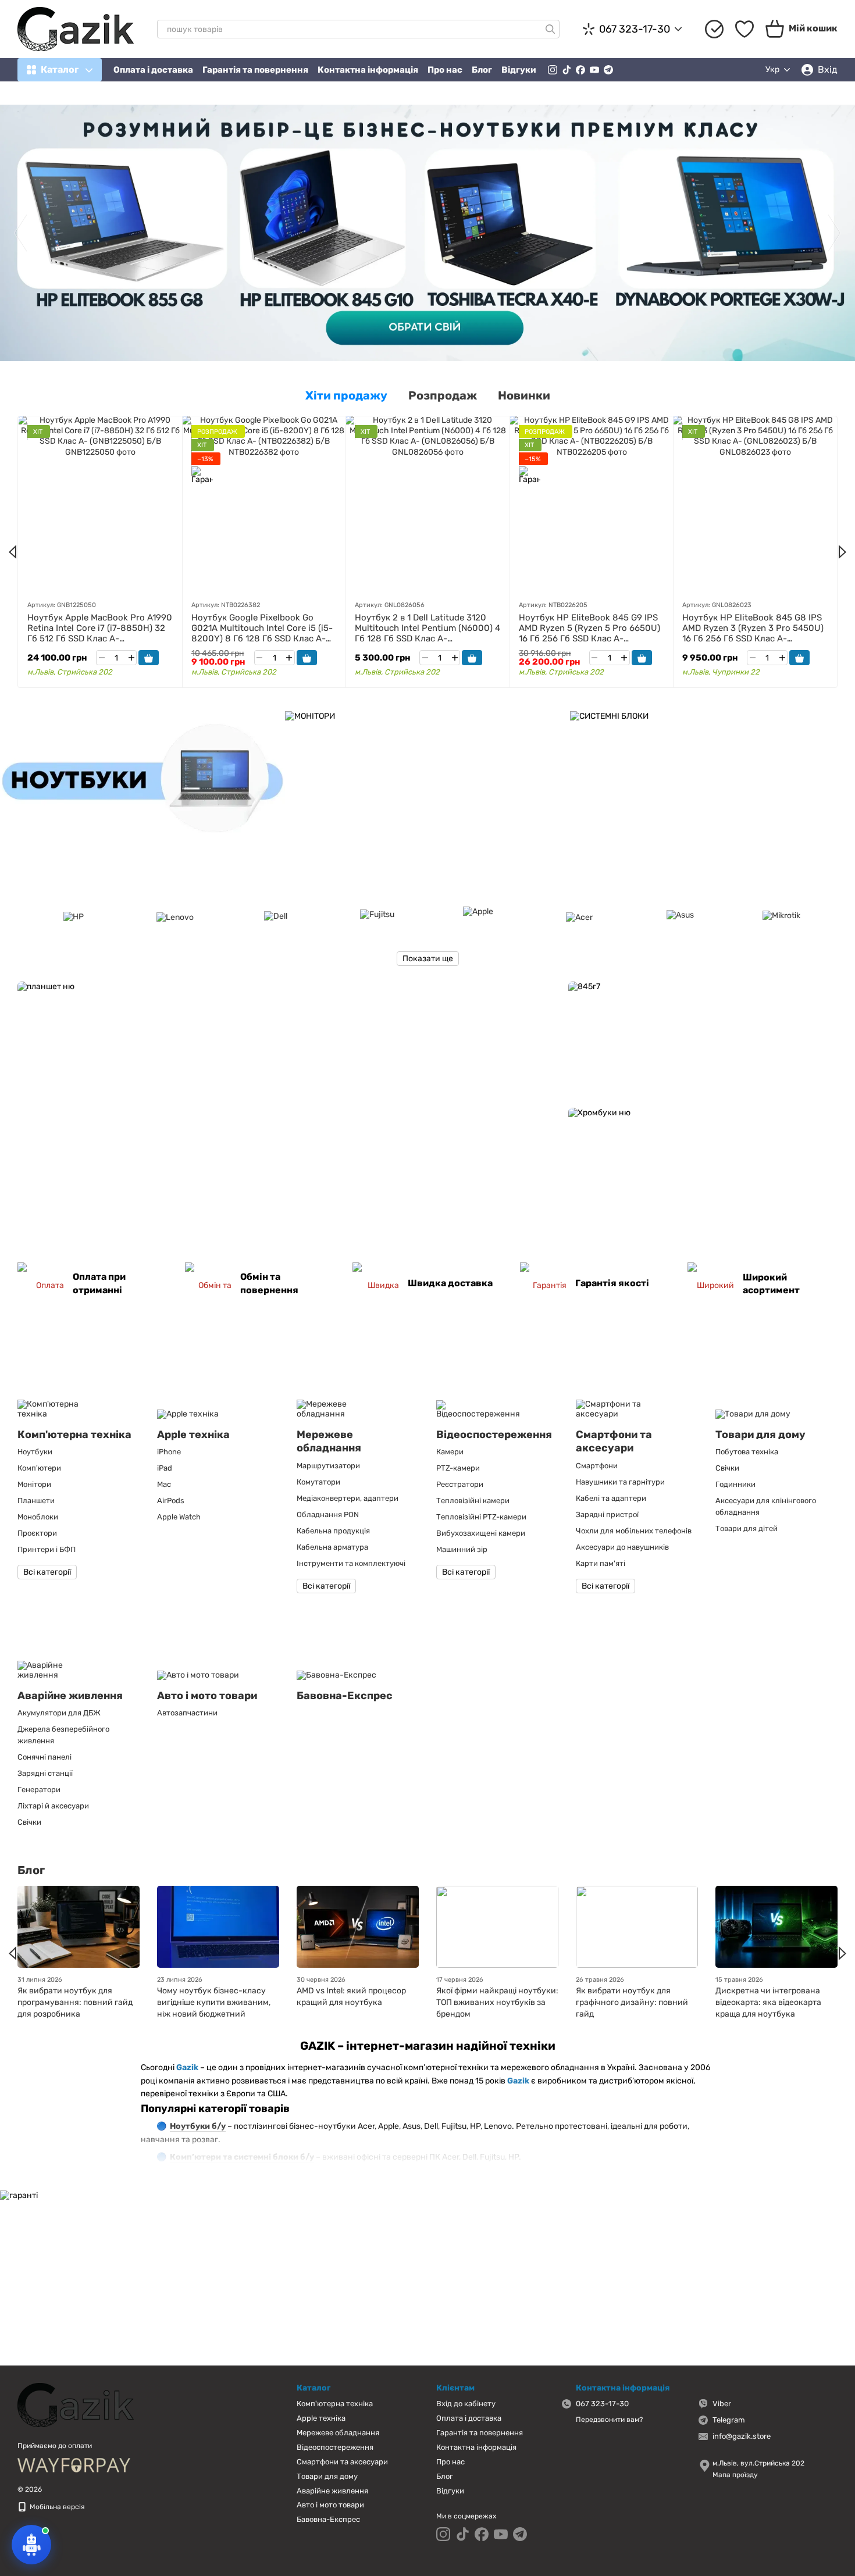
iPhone (169, 1452)
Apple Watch (179, 1517)
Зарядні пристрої (607, 1514)
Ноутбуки (35, 1452)
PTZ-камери (458, 1468)
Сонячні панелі (44, 1757)
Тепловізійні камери (473, 1501)
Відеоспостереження (335, 2447)
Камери (450, 1452)
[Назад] (13, 552)
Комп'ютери (39, 1468)
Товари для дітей (747, 1528)
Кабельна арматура (332, 1547)
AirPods (171, 1501)
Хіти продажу (346, 395)
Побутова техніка (747, 1452)
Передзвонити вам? (609, 2420)
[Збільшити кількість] (131, 658)
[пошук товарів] (550, 29)
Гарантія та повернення (255, 70)
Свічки (727, 1468)
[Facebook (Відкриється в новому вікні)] (580, 70)
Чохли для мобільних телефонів (634, 1531)
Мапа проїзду (735, 2475)
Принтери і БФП (47, 1549)
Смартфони (597, 1466)
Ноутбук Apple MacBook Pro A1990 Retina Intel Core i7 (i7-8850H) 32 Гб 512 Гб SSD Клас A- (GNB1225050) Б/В (100, 633)
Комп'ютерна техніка (335, 2404)
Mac (164, 1484)
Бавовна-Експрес (328, 2519)
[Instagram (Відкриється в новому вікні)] (553, 70)
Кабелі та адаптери (611, 1498)
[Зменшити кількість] (101, 658)
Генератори (39, 1790)
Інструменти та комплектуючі (351, 1563)
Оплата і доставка (153, 70)
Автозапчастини (187, 1713)
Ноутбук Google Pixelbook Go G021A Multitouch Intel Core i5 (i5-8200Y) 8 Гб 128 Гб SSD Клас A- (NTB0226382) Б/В (262, 633)
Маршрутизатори (328, 1466)
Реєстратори (460, 1484)
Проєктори (37, 1533)
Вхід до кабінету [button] (466, 2404)
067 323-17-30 (635, 29)
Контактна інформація (368, 70)
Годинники (735, 1484)
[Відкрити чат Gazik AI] (31, 2545)
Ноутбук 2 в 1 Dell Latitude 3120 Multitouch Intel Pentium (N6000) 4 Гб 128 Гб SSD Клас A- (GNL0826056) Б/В (427, 633)
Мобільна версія (56, 2507)
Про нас (445, 70)
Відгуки (519, 70)
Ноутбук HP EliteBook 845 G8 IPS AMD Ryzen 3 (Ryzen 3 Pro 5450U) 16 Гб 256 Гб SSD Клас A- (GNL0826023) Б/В (753, 633)
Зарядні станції (45, 1773)
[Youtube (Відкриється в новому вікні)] (594, 70)
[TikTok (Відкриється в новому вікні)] (567, 70)
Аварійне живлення (332, 2491)
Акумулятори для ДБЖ (59, 1713)
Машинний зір (462, 1549)
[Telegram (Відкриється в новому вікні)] (608, 70)
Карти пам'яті (601, 1563)
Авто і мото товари (330, 2505)
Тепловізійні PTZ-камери (481, 1517)
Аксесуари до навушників (622, 1547)
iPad (165, 1468)
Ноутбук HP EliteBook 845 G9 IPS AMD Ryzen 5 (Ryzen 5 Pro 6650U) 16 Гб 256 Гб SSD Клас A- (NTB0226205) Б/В (589, 633)
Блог (482, 70)
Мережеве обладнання (338, 2433)
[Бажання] (744, 29)
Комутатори (318, 1482)
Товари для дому (327, 2476)
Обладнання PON (328, 1514)
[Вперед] (842, 552)
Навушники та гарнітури (620, 1482)
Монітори (34, 1484)
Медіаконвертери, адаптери (348, 1498)
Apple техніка (321, 2418)
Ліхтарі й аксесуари (53, 1806)
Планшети (36, 1501)
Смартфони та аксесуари (342, 2462)
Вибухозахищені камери (481, 1533)
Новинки (524, 395)
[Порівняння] (714, 29)
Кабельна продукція (333, 1531)
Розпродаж (443, 395)
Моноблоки (38, 1517)
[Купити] (149, 658)
